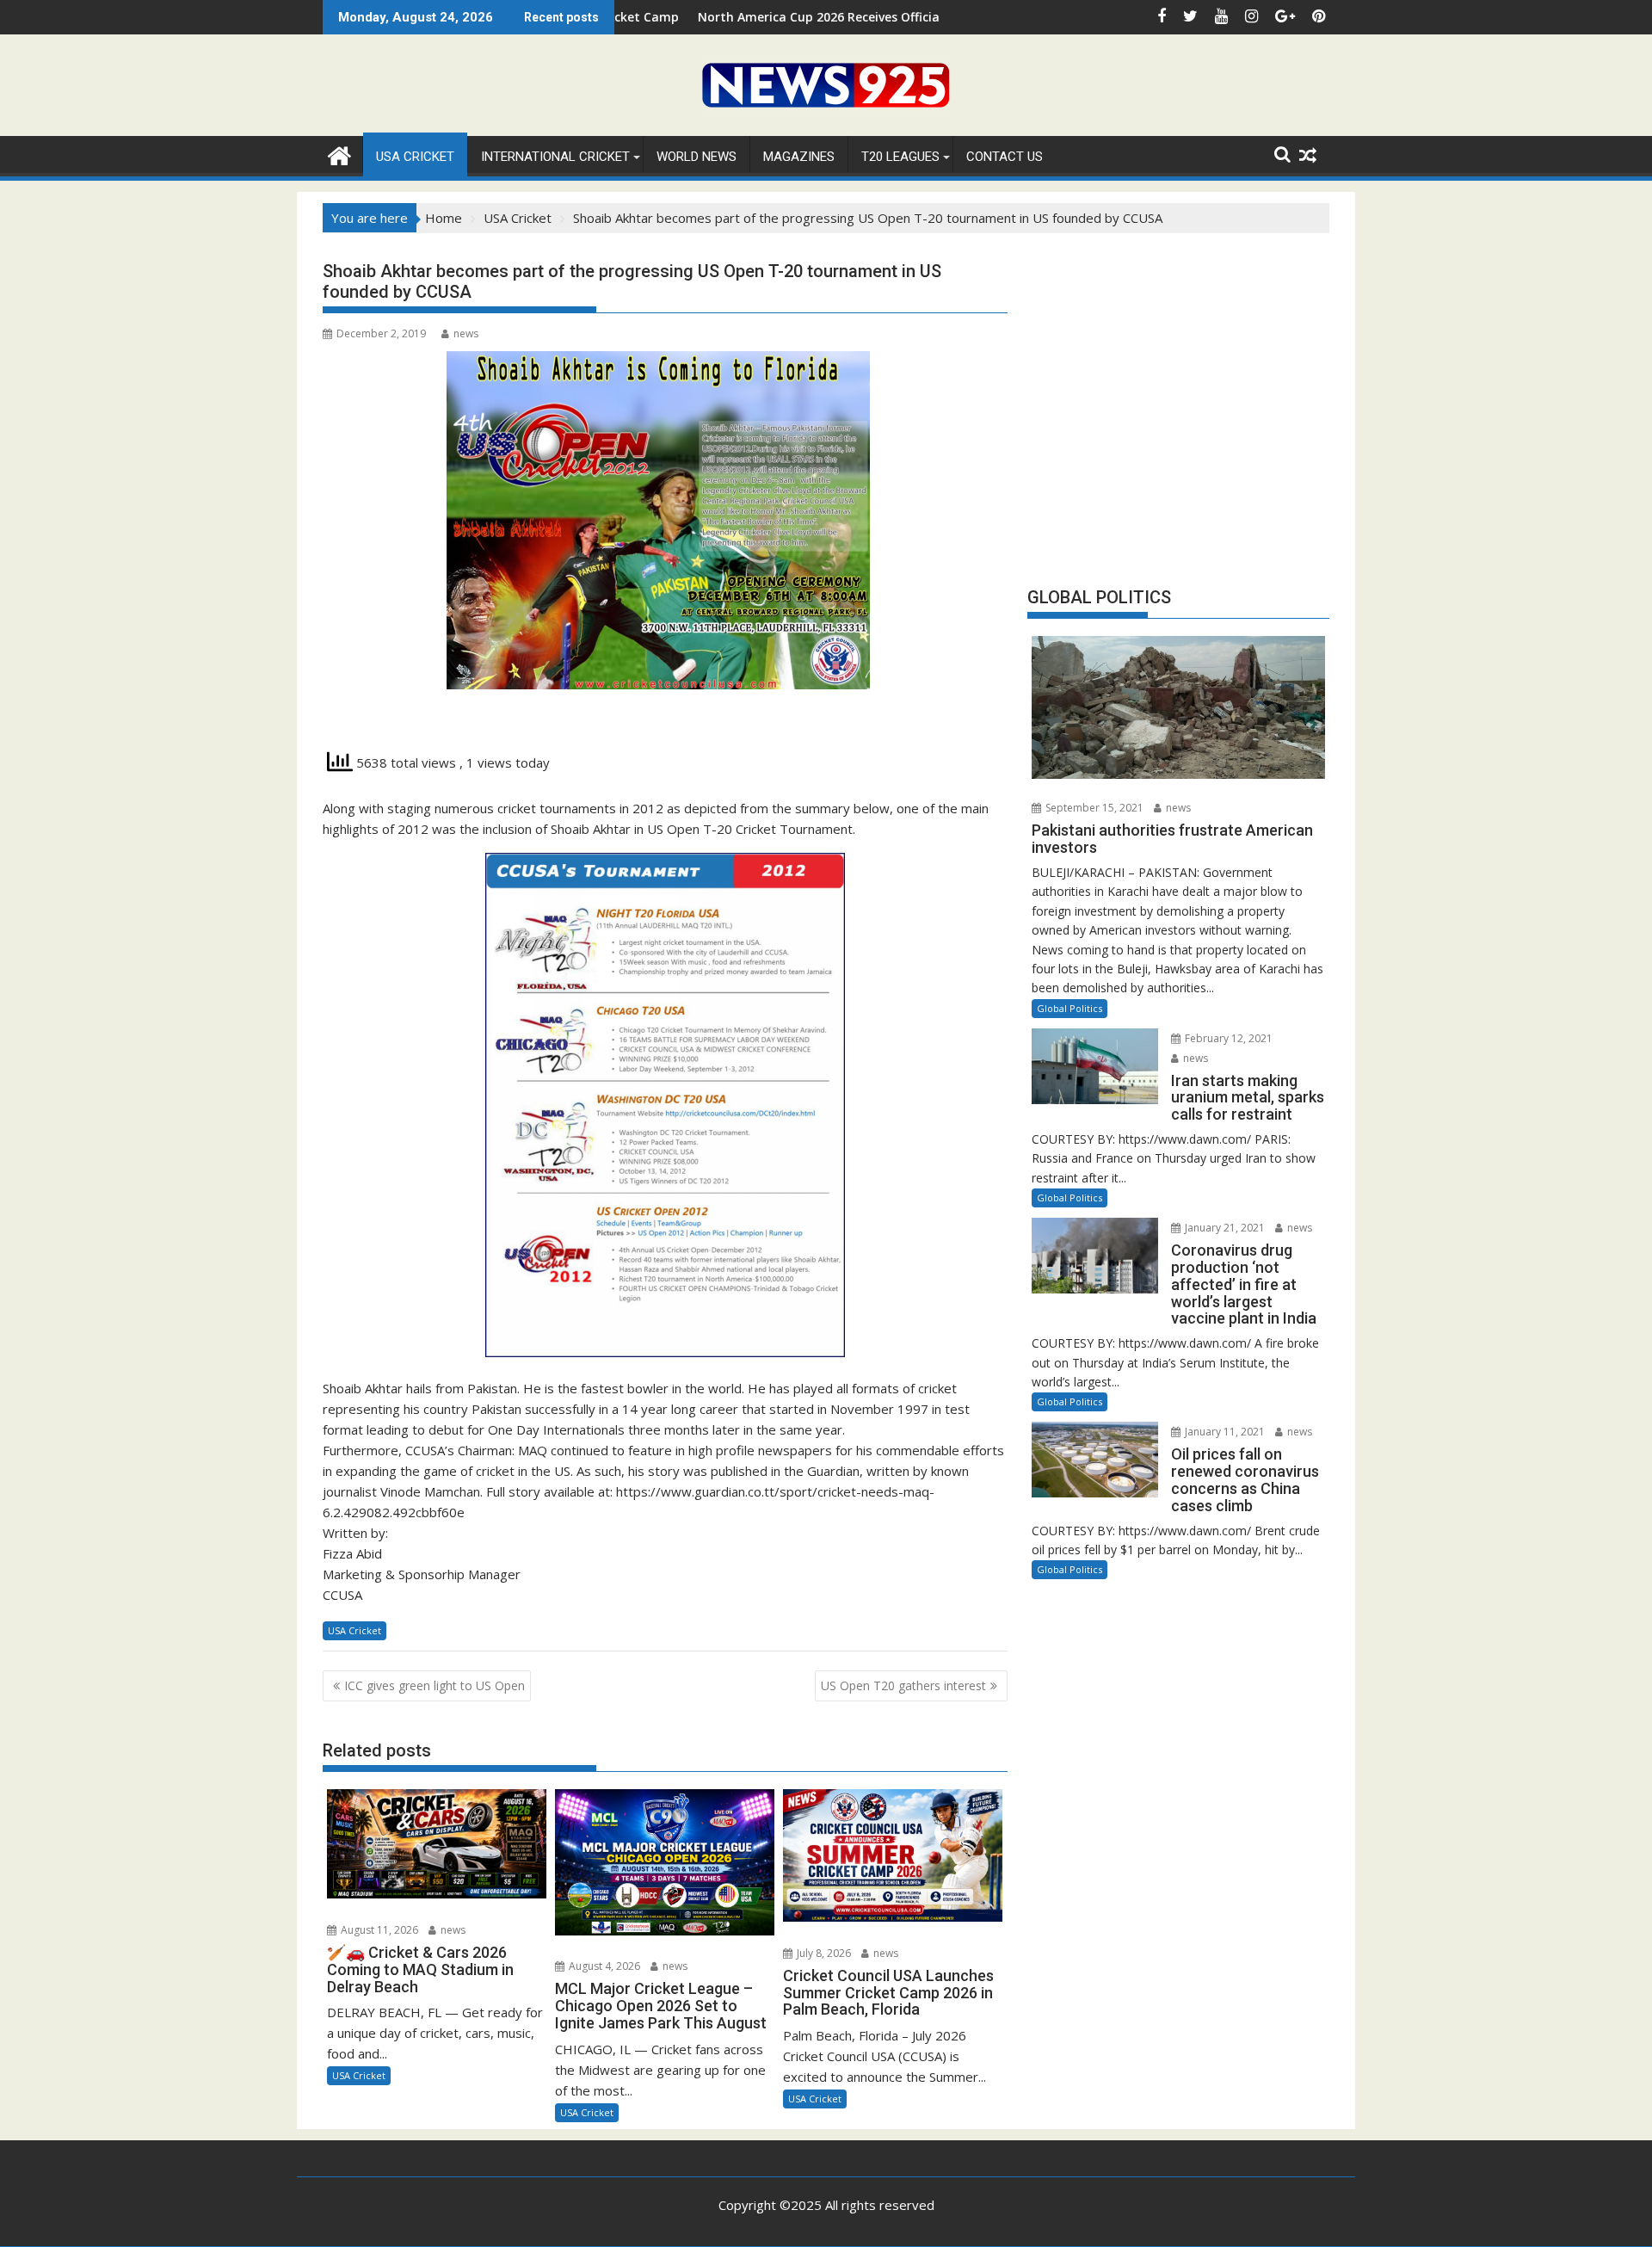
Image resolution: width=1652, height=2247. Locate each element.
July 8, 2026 (823, 1953)
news (466, 333)
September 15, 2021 (1093, 808)
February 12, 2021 (1227, 1038)
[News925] (339, 154)
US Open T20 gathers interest (903, 1685)
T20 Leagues (900, 157)
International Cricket (555, 157)
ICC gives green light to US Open (435, 1685)
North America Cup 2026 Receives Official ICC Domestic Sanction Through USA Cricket (832, 17)
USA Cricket (415, 157)
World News (697, 157)
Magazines (799, 157)
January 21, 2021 (1224, 1228)
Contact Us (1005, 157)
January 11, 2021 (1224, 1432)
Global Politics (1069, 1008)
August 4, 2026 (603, 1966)
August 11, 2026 (378, 1930)
